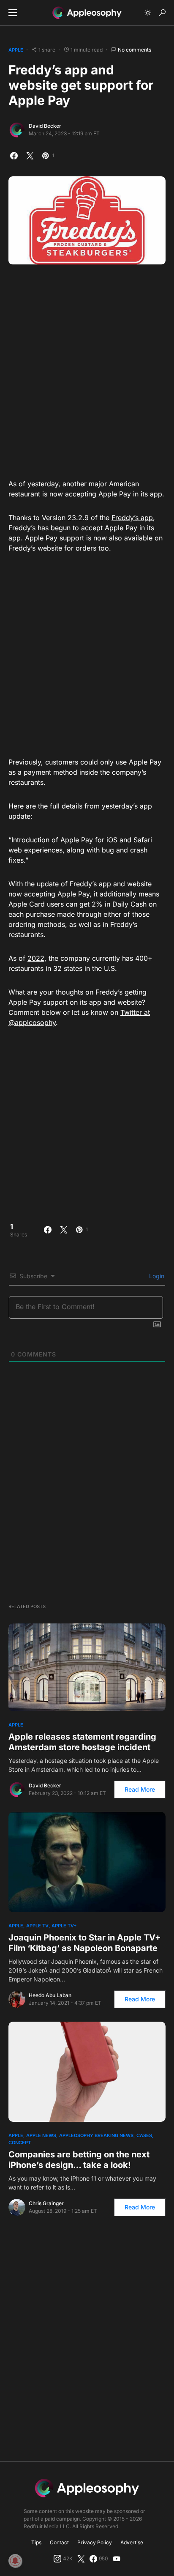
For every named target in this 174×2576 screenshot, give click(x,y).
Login (156, 1276)
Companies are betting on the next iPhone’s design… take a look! (79, 2160)
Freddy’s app (132, 518)
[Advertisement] (87, 369)
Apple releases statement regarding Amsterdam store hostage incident (82, 1742)
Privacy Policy (95, 2542)
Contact (59, 2542)
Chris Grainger (46, 2203)
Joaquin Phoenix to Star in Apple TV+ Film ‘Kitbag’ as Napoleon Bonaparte (85, 1943)
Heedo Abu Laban (50, 1995)
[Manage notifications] (15, 2561)
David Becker (45, 126)
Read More (140, 1789)
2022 (36, 958)
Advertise (132, 2542)
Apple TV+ (64, 1926)
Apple (16, 50)
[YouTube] (117, 2559)
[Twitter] (81, 2559)
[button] (13, 13)
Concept (20, 2143)
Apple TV (37, 1926)
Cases (144, 2135)
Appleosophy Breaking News (96, 2135)
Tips (36, 2542)
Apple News (41, 2135)
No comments (135, 50)
